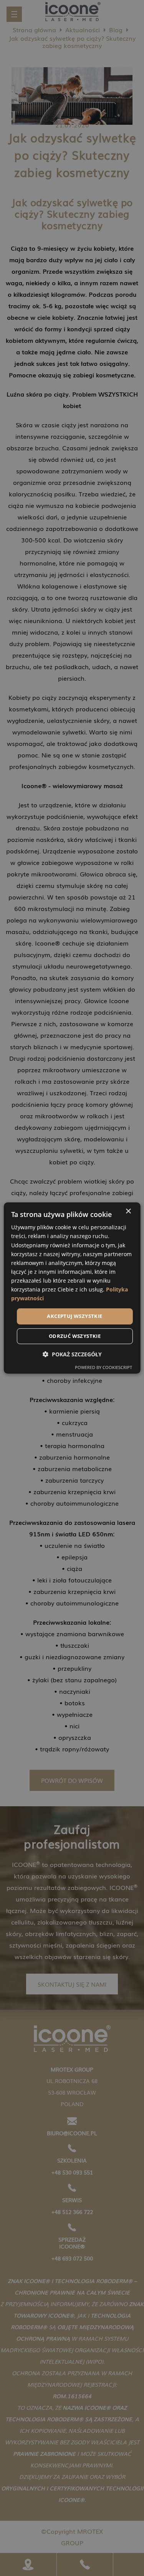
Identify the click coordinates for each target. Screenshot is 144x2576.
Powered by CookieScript (103, 1367)
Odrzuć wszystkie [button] (75, 1336)
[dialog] (72, 1288)
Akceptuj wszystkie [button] (74, 1316)
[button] (72, 1354)
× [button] (128, 1211)
